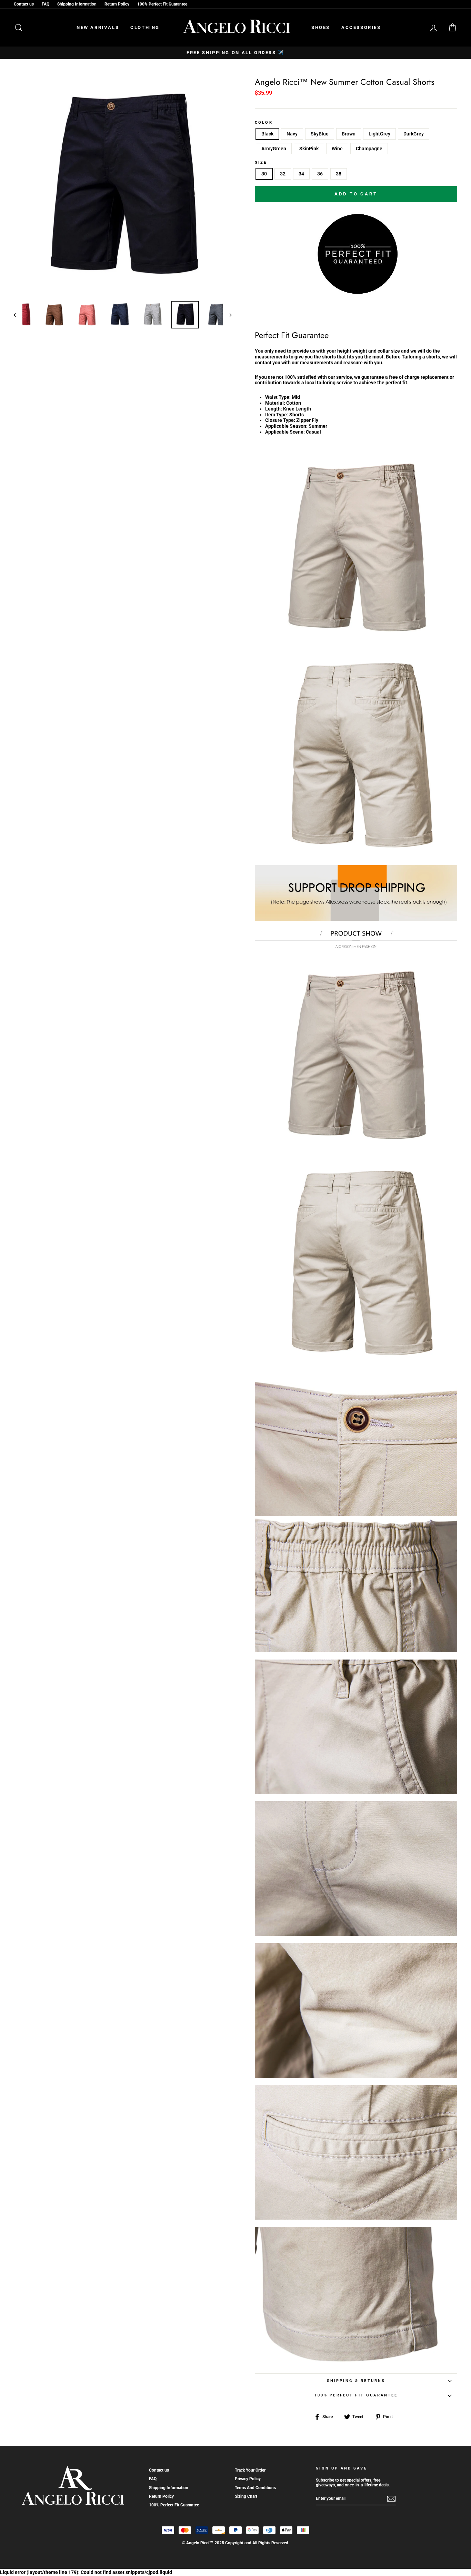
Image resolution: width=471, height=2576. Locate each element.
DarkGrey (414, 134)
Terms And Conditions (255, 2488)
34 (301, 174)
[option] (235, 53)
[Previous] (18, 315)
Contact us (24, 4)
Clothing (145, 27)
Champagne (369, 149)
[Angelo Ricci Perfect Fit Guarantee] (356, 292)
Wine (337, 149)
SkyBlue (320, 134)
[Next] (227, 315)
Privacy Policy (248, 2479)
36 (320, 174)
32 (283, 174)
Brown (349, 134)
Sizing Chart (246, 2496)
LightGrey (379, 134)
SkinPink (309, 149)
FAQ (46, 4)
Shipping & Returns (356, 2381)
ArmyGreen (274, 149)
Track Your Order (250, 2470)
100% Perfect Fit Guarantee (162, 4)
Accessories (361, 27)
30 (264, 174)
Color (264, 123)
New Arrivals (98, 27)
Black (267, 134)
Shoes (321, 27)
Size (261, 163)
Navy (292, 134)
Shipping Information (77, 4)
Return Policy (117, 4)
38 (339, 174)
